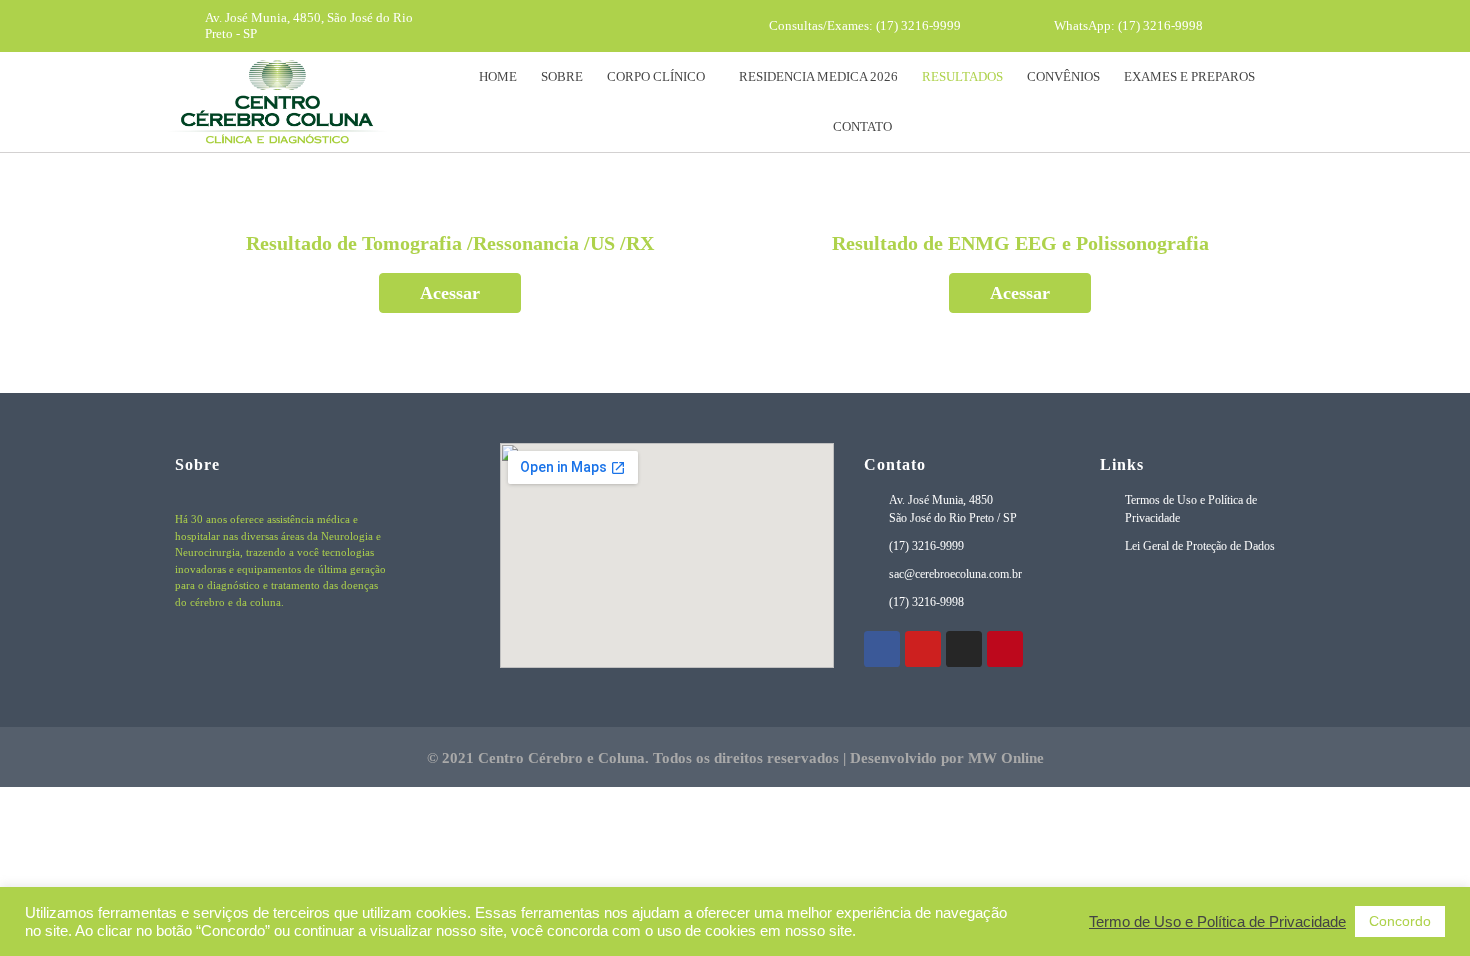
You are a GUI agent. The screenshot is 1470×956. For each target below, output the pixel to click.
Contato (862, 126)
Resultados (962, 76)
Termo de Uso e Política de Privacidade (1217, 922)
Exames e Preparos (1189, 76)
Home (498, 76)
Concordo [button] (1400, 921)
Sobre (562, 76)
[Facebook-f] (537, 26)
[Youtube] (574, 26)
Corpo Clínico (656, 76)
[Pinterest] (648, 26)
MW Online (1006, 758)
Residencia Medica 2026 (818, 76)
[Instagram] (611, 26)
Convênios (1063, 76)
